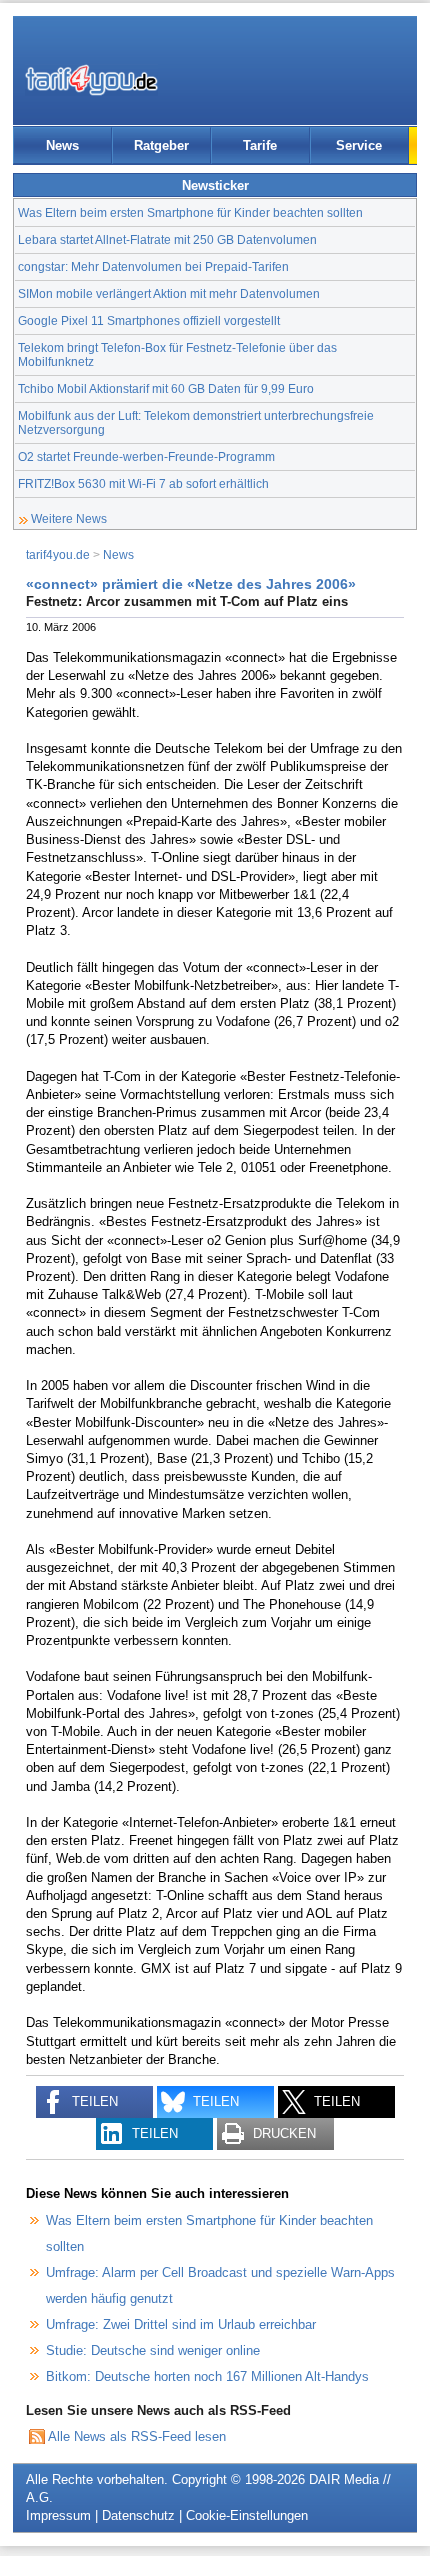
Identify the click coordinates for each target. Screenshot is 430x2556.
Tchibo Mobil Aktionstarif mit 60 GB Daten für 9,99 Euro (166, 388)
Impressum (58, 2515)
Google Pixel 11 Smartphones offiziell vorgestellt (149, 320)
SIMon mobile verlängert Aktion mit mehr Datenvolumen (169, 293)
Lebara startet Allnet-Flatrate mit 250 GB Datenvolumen (167, 239)
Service (359, 145)
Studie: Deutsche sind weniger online (153, 2350)
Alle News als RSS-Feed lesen (137, 2436)
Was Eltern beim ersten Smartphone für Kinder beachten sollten (190, 212)
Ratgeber (161, 145)
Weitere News (69, 518)
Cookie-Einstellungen (247, 2515)
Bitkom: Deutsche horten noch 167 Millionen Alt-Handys (207, 2376)
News (62, 145)
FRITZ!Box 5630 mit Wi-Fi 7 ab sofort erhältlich (143, 483)
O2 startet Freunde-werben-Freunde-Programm (146, 456)
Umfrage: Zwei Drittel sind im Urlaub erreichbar (181, 2324)
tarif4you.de (58, 554)
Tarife (260, 145)
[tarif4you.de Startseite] (91, 80)
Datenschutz (138, 2515)
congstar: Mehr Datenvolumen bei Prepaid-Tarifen (153, 266)
